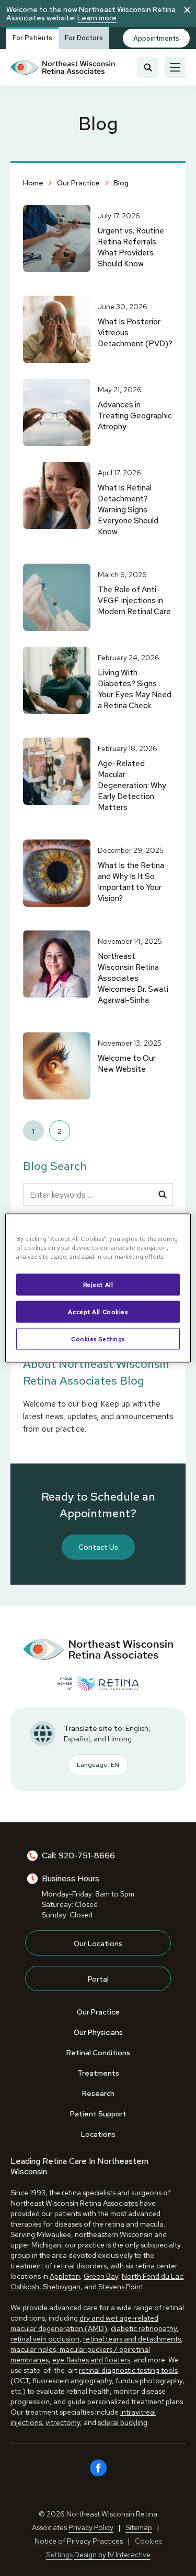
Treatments (98, 2073)
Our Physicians (98, 2032)
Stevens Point (121, 2287)
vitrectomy (63, 2422)
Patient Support (98, 2114)
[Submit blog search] (163, 1195)
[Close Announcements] (187, 9)
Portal (98, 1979)
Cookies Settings (98, 1339)
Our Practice (98, 2012)
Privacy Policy (91, 2527)
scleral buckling (123, 2422)
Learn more (97, 18)
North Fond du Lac (152, 2276)
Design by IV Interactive (112, 2555)
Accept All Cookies (98, 1312)
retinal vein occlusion (45, 2339)
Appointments (156, 38)
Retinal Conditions (98, 2053)
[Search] (148, 67)
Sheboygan (62, 2287)
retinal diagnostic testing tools (128, 2370)
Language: (98, 1765)
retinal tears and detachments (132, 2339)
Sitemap (139, 2527)
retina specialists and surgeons (112, 2193)
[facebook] (98, 2468)
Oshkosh (25, 2287)
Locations (98, 2134)
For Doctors (84, 38)
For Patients (32, 38)
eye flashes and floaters (91, 2360)
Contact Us (98, 1547)
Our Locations (98, 1943)
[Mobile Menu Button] (175, 67)
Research (98, 2093)
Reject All (98, 1285)
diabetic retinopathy (144, 2328)
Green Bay (101, 2276)
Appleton (65, 2276)
